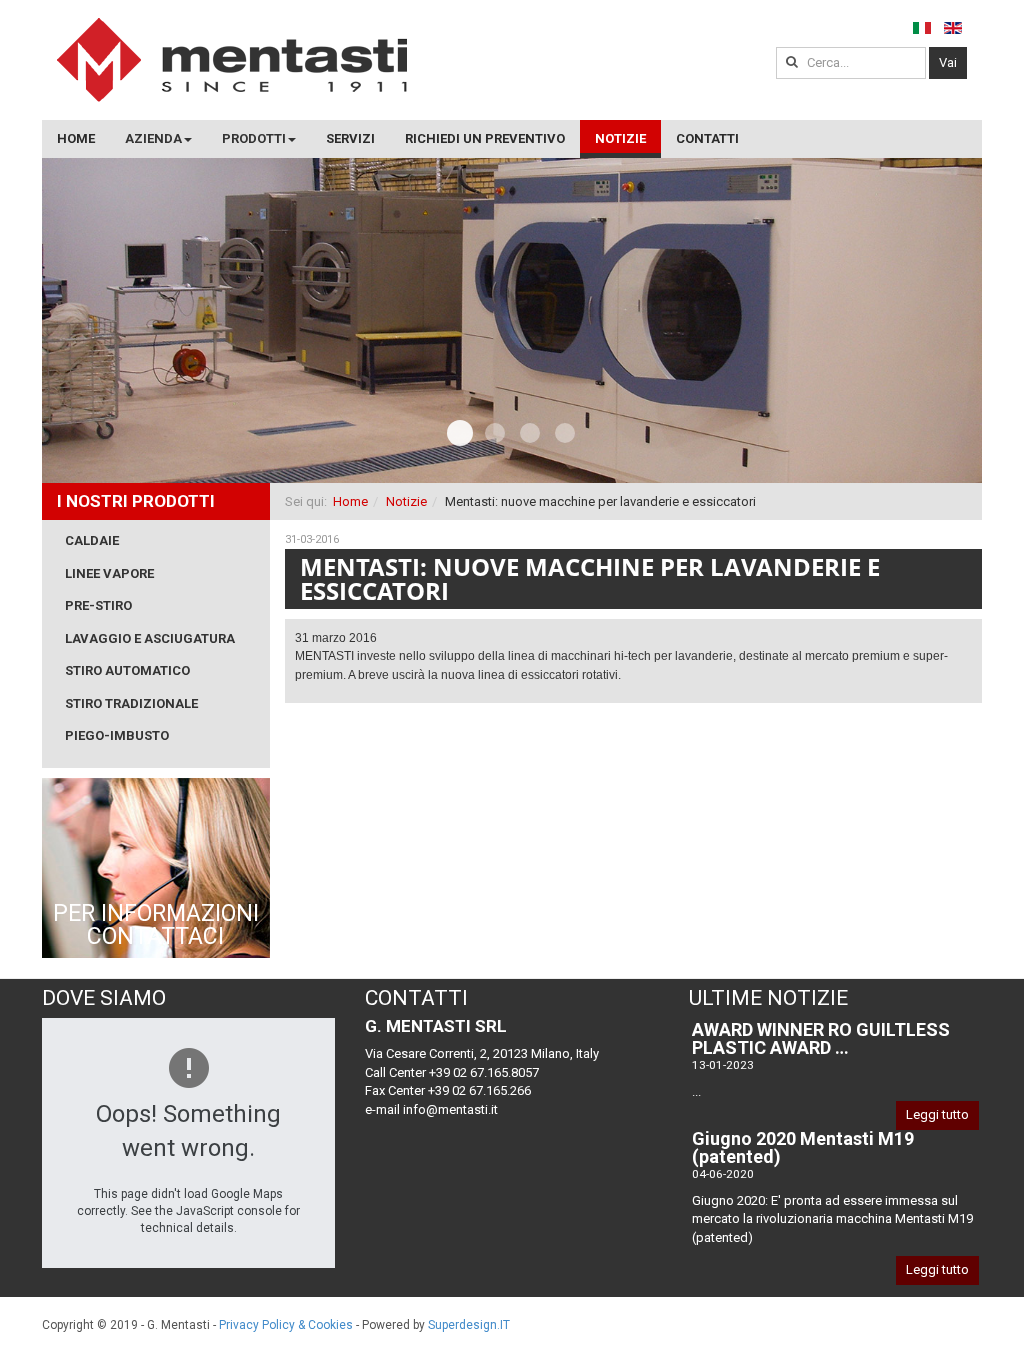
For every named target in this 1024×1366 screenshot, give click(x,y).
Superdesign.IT (469, 1325)
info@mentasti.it (450, 1109)
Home (76, 138)
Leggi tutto (937, 1114)
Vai (948, 62)
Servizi (350, 138)
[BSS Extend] (232, 60)
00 (460, 433)
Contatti (707, 138)
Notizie (620, 138)
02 (530, 433)
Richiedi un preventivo (485, 138)
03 (565, 433)
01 (495, 433)
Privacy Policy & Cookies (286, 1325)
